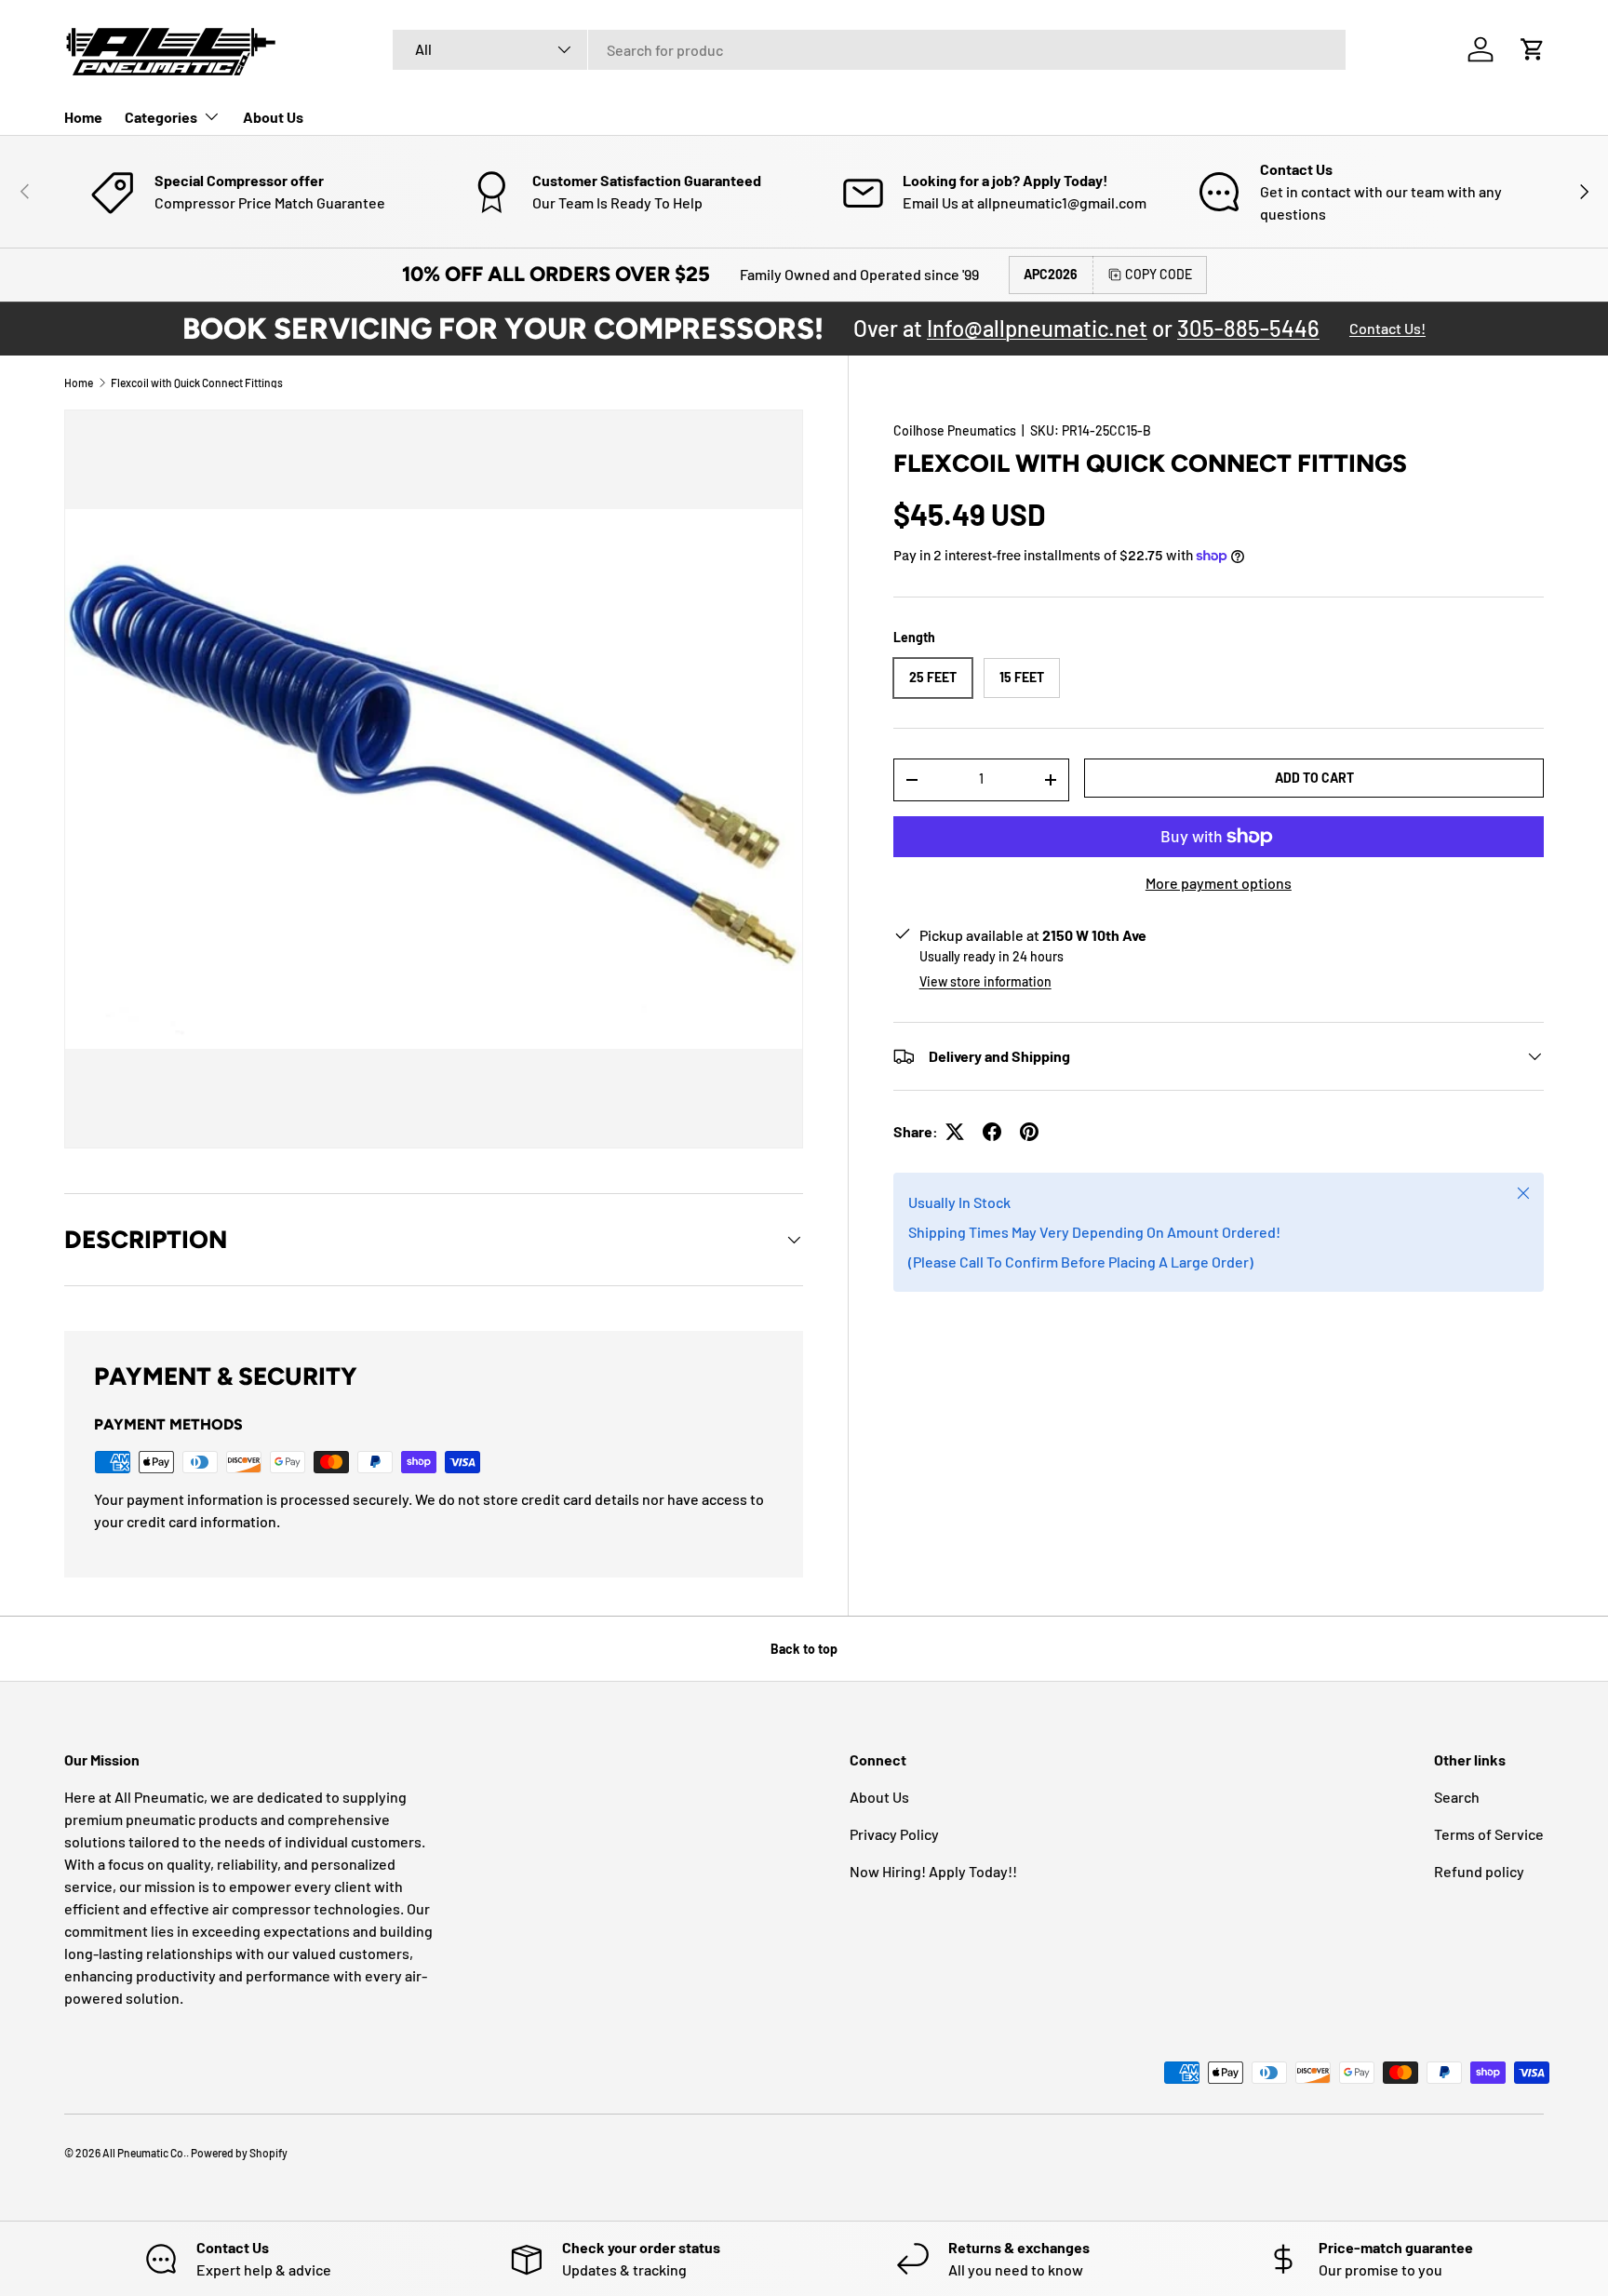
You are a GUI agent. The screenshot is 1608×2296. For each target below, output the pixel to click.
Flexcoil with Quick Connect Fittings (197, 383)
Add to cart (1314, 777)
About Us (273, 117)
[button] (1533, 49)
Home (83, 117)
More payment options (1219, 883)
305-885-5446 (1248, 328)
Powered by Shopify (239, 2153)
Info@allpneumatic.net (1037, 328)
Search (1457, 1797)
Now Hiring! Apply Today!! (933, 1871)
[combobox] (869, 50)
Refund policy (1479, 1871)
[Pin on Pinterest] (1029, 1132)
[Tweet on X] (955, 1132)
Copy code (1159, 274)
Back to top (804, 1649)
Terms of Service (1489, 1834)
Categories (161, 117)
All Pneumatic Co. (144, 2153)
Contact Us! (1387, 328)
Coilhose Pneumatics (955, 430)
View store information (985, 981)
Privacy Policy (894, 1834)
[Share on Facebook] (992, 1132)
